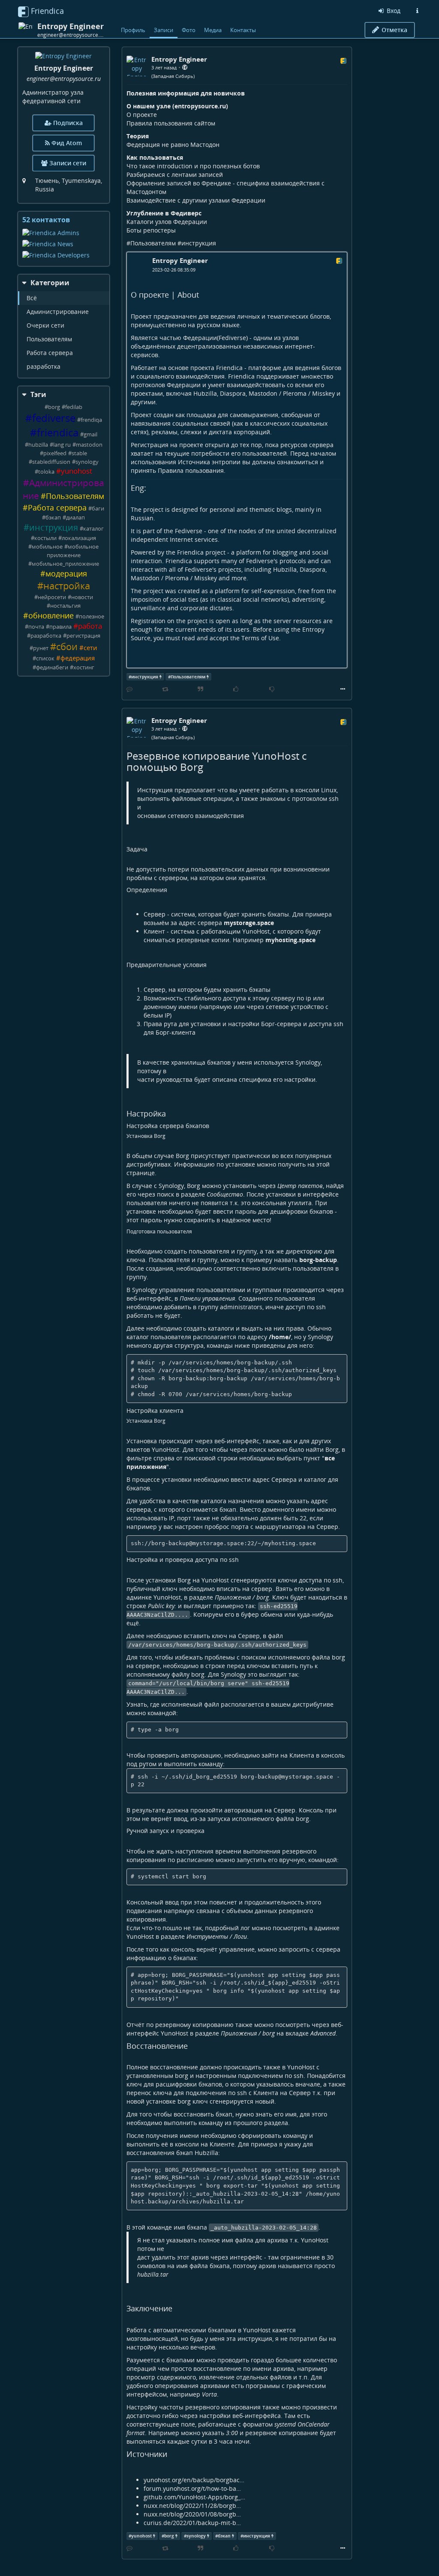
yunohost (77, 471)
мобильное (47, 547)
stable (79, 453)
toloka (46, 472)
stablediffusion (51, 462)
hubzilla (38, 445)
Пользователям (49, 339)
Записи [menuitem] (164, 30)
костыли (45, 538)
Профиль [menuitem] (133, 30)
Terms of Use (260, 638)
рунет (41, 648)
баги (98, 509)
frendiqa (91, 420)
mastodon (89, 445)
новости (82, 597)
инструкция (54, 527)
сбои (67, 646)
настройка (67, 586)
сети (90, 648)
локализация (79, 538)
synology (87, 462)
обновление (51, 615)
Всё (32, 298)
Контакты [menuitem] (243, 30)
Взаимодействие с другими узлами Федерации (196, 200)
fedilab (74, 407)
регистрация (83, 636)
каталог (93, 529)
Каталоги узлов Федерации (167, 222)
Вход (393, 10)
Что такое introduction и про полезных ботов (193, 166)
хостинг (84, 667)
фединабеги (52, 667)
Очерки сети (45, 325)
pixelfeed (55, 453)
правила (60, 627)
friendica (58, 433)
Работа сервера (50, 353)
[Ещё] (343, 689)
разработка (44, 366)
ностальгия (65, 606)
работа (90, 626)
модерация (66, 573)
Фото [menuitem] (189, 30)
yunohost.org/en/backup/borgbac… (194, 2480)
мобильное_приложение (65, 564)
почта (36, 627)
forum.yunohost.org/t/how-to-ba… (192, 2488)
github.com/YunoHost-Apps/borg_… (194, 2497)
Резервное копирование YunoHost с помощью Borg (216, 761)
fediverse (54, 418)
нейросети (52, 597)
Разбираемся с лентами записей (175, 175)
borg (54, 407)
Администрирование (58, 312)
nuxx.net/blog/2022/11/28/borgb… (192, 2506)
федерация (78, 658)
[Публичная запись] (185, 67)
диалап (75, 518)
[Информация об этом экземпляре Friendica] (417, 11)
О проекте (142, 115)
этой (323, 1164)
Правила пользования (191, 470)
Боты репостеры (151, 230)
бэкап (53, 518)
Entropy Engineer (180, 260)
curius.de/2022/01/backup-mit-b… (192, 2523)
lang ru (62, 445)
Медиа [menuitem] (213, 30)
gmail (90, 434)
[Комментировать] (129, 689)
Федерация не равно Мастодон (173, 145)
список (45, 658)
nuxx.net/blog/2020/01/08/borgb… (192, 2514)
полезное (92, 616)
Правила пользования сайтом (171, 123)
